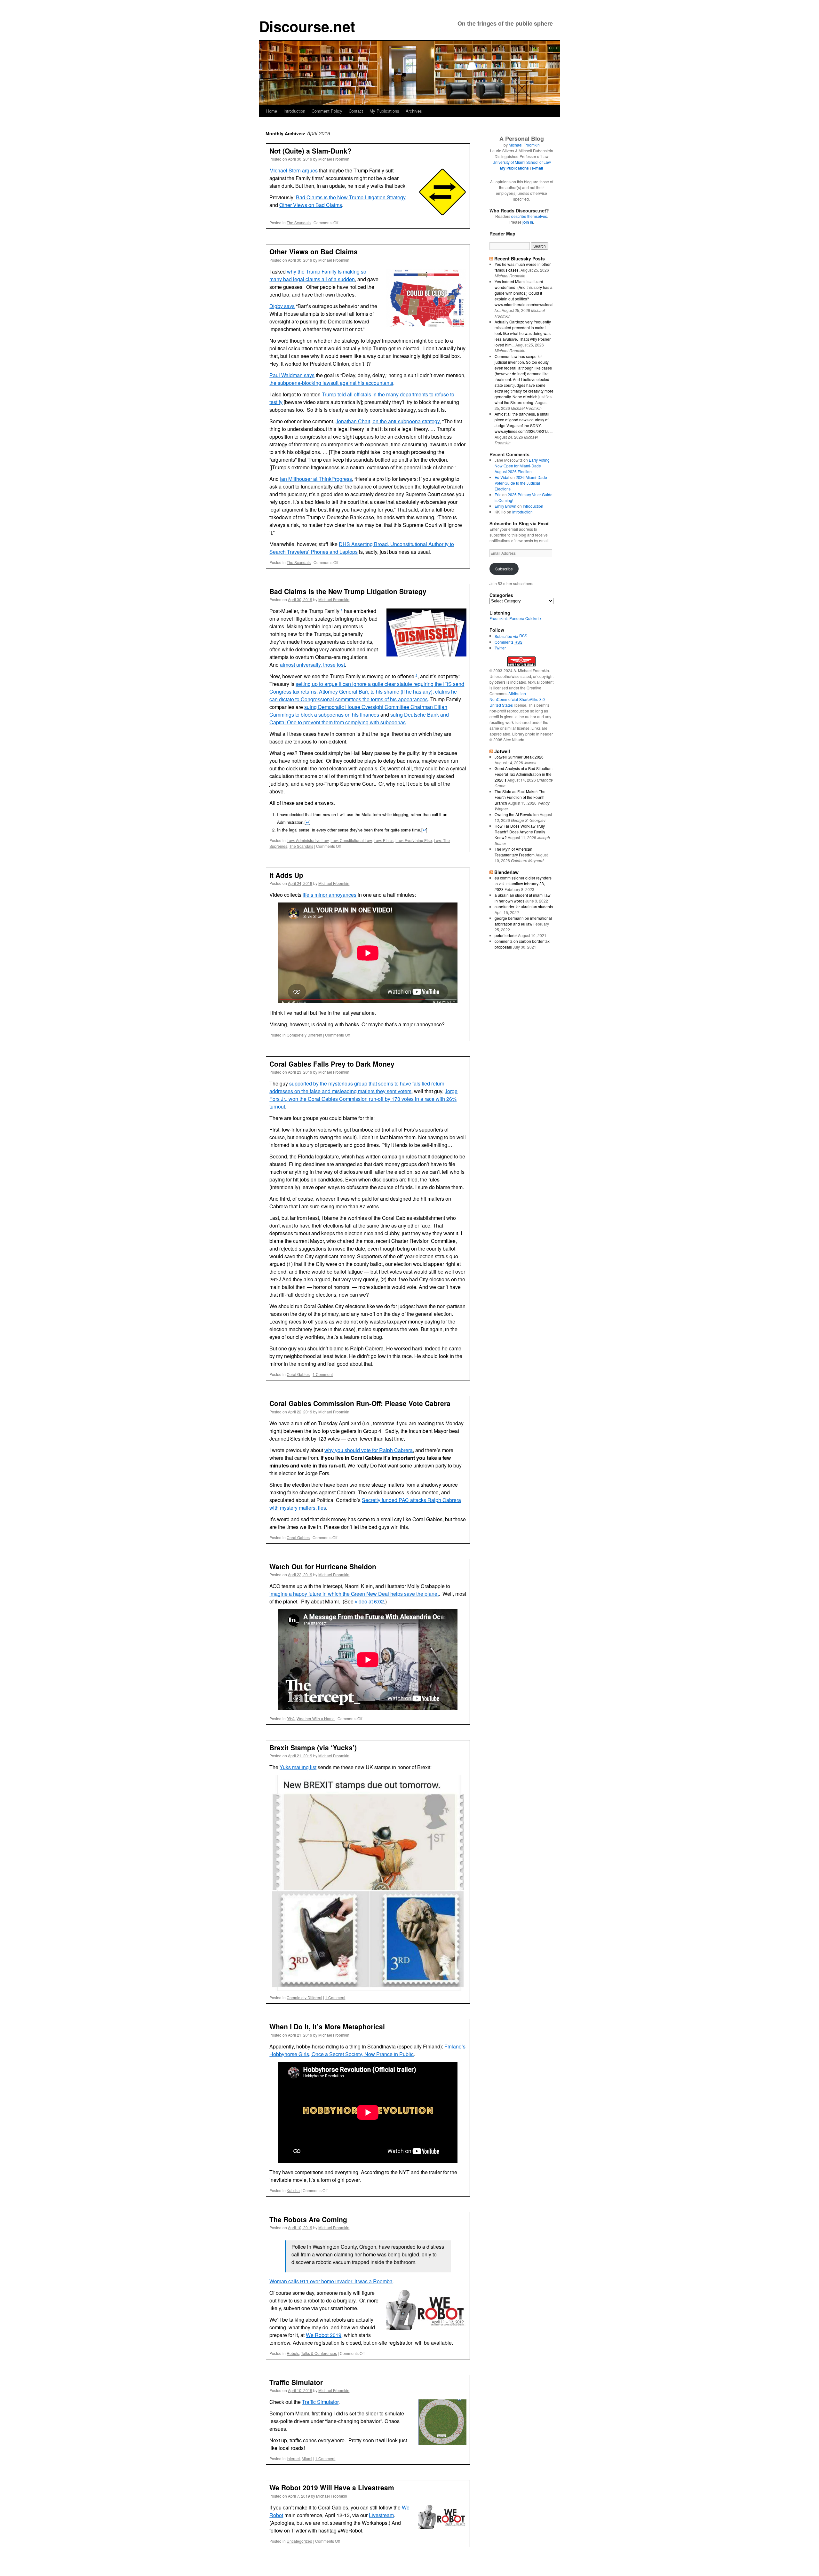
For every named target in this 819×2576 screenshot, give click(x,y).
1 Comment (323, 1374)
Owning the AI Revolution (517, 814)
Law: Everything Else (414, 840)
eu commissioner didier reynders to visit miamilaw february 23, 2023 (523, 883)
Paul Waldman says (292, 375)
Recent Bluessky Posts (520, 258)
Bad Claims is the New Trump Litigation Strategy (351, 197)
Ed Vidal (502, 477)
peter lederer (506, 935)
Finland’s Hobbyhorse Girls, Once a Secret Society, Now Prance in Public (367, 2050)
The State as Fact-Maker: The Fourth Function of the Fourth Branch (520, 797)
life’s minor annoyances (330, 895)
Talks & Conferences (319, 2353)
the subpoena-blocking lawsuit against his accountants (331, 383)
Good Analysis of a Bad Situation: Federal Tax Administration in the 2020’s (524, 774)
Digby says (282, 306)
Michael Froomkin (334, 159)
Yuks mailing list (298, 1767)
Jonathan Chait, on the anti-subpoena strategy (388, 421)
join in (528, 222)
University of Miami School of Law (522, 162)
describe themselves (529, 216)
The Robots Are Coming (308, 2219)
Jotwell (502, 751)
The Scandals (299, 223)
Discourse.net (307, 26)
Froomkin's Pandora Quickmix (515, 618)
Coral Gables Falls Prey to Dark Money (332, 1064)
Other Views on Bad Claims (311, 205)
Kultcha (293, 2190)
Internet (293, 2458)
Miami (307, 2458)
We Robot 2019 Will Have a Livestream (332, 2487)
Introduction (294, 111)
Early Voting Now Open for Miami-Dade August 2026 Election (522, 466)
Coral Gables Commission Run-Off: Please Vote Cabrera (360, 1403)
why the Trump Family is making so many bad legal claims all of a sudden (318, 275)
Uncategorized (299, 2541)
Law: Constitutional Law (351, 840)
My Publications (384, 111)
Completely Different (304, 1035)
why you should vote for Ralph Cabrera (369, 1450)
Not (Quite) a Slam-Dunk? (310, 151)
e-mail (537, 168)
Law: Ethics (384, 840)
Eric (498, 494)
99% (291, 1718)
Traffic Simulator (296, 2382)
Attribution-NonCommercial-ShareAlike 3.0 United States (517, 699)
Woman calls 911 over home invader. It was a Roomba (331, 2281)
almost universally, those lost (312, 665)
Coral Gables (298, 1374)
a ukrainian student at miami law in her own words (523, 898)
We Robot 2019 (324, 2335)
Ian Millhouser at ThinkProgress (316, 479)
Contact (356, 111)
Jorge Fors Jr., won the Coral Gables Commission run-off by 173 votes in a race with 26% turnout (363, 1099)
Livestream (381, 2515)
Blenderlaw (506, 872)
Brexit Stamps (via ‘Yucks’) (313, 1747)
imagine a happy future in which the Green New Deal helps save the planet (354, 1594)
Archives (414, 111)
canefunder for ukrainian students (524, 906)
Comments (509, 642)
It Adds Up (286, 875)
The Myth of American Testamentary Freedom (515, 852)
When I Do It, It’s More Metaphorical (327, 2026)
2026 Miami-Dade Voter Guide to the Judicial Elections (521, 483)
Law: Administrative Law (308, 840)
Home (272, 111)
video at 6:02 (369, 1601)
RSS (523, 636)
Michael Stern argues (294, 170)
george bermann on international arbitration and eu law (523, 921)
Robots (293, 2353)
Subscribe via (507, 636)
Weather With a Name (316, 1718)
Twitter (500, 648)
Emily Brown (505, 506)
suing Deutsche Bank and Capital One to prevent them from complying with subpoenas (359, 718)
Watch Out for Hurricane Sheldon (323, 1566)
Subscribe (504, 569)
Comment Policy (327, 111)
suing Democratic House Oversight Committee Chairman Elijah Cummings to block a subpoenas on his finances (358, 711)
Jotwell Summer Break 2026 (519, 757)
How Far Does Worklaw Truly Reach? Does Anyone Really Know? (520, 832)
